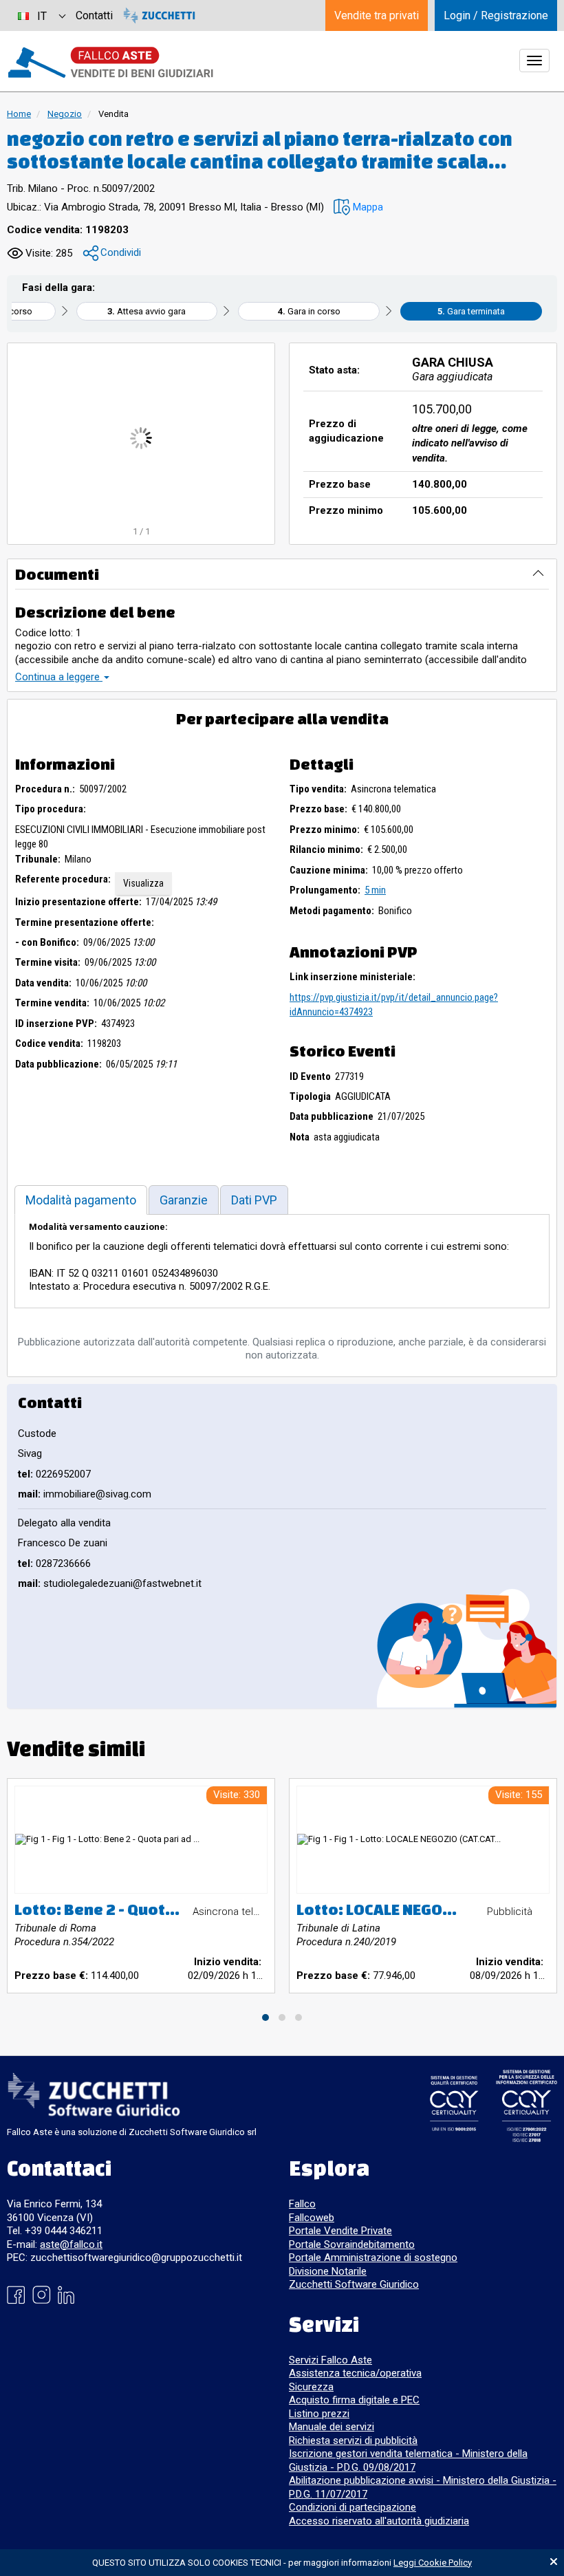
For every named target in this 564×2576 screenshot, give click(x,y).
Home (19, 114)
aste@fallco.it (71, 2244)
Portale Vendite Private (340, 2231)
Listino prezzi (319, 2414)
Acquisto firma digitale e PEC (354, 2400)
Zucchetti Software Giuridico (354, 2284)
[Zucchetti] (159, 15)
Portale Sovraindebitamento (352, 2244)
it (42, 16)
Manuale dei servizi (332, 2427)
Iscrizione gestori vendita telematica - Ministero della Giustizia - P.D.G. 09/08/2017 (408, 2460)
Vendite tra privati (377, 15)
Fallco (302, 2204)
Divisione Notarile (328, 2271)
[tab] (81, 1200)
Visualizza (143, 883)
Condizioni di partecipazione (352, 2507)
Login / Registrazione (496, 15)
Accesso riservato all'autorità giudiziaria (379, 2521)
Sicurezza (311, 2387)
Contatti (94, 15)
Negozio (65, 114)
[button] (358, 207)
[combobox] (41, 15)
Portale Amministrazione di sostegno (373, 2258)
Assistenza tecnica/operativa (355, 2373)
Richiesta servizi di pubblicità (353, 2440)
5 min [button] (375, 890)
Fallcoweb (312, 2218)
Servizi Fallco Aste (330, 2360)
